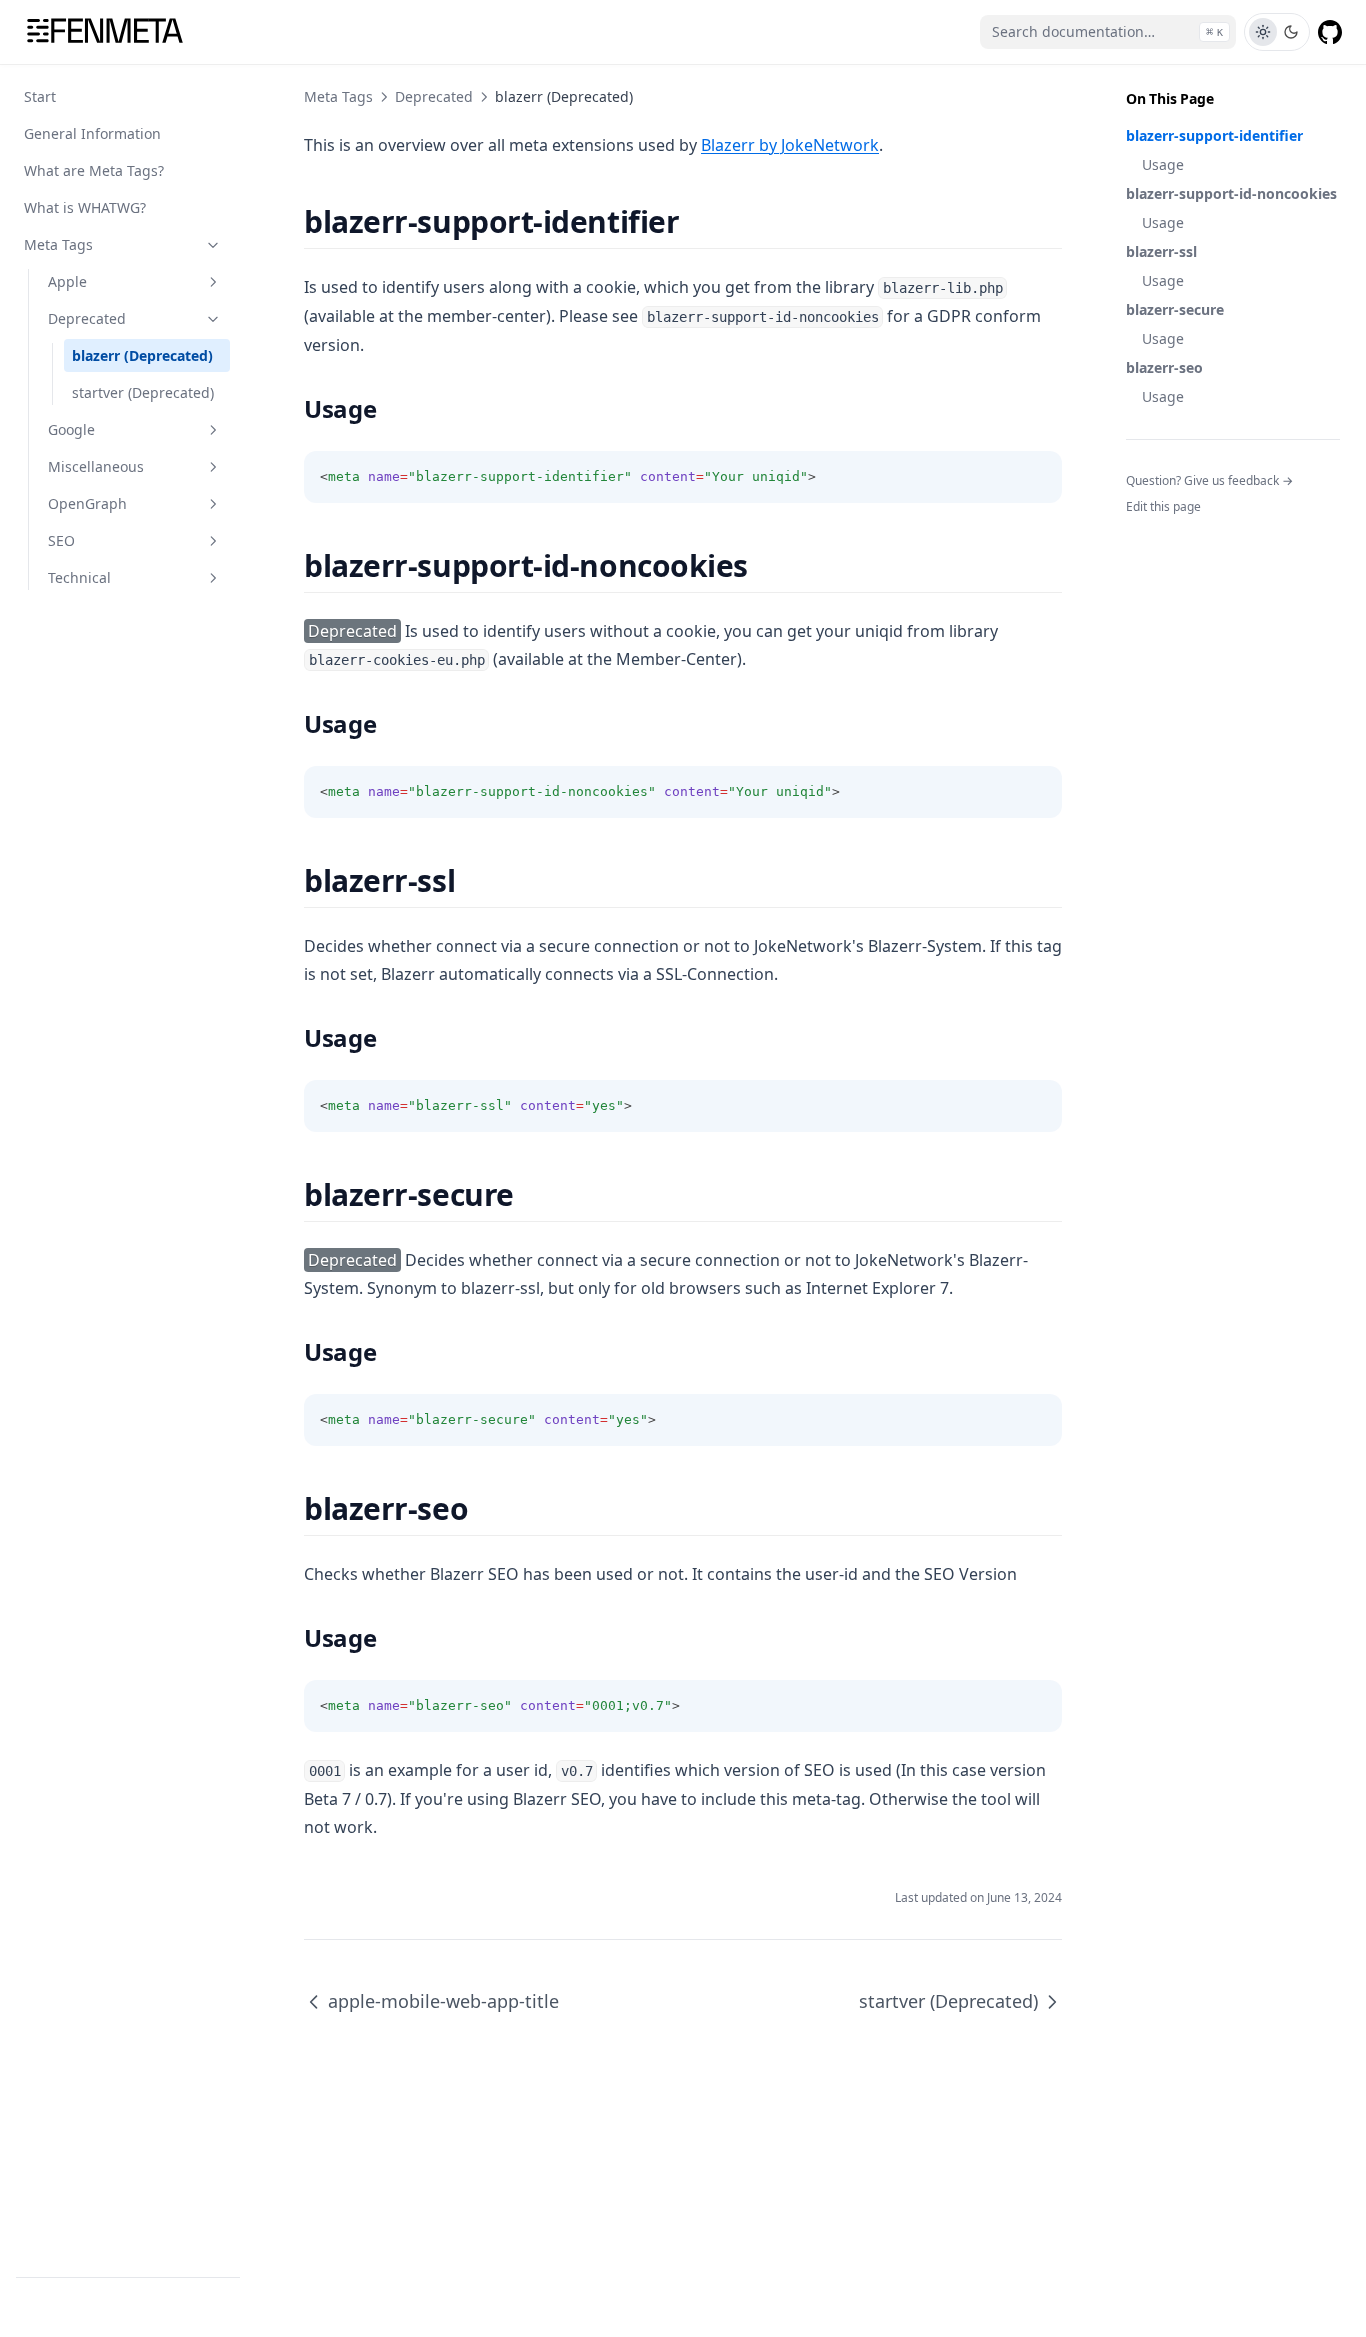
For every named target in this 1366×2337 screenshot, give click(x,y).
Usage (1163, 164)
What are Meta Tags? (94, 170)
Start (40, 96)
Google (71, 429)
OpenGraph (87, 503)
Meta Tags (58, 244)
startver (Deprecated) (143, 392)
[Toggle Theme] (1277, 32)
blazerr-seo (1164, 367)
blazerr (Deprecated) (142, 355)
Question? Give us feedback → (1209, 480)
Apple (67, 281)
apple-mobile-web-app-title (443, 2001)
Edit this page (1163, 506)
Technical (79, 577)
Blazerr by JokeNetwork (790, 145)
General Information (92, 133)
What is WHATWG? (85, 207)
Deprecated (87, 318)
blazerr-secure (1175, 309)
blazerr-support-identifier (1214, 135)
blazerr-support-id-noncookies (1231, 193)
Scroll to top (1159, 532)
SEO (61, 540)
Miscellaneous (96, 466)
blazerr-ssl (1161, 251)
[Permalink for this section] (696, 221)
